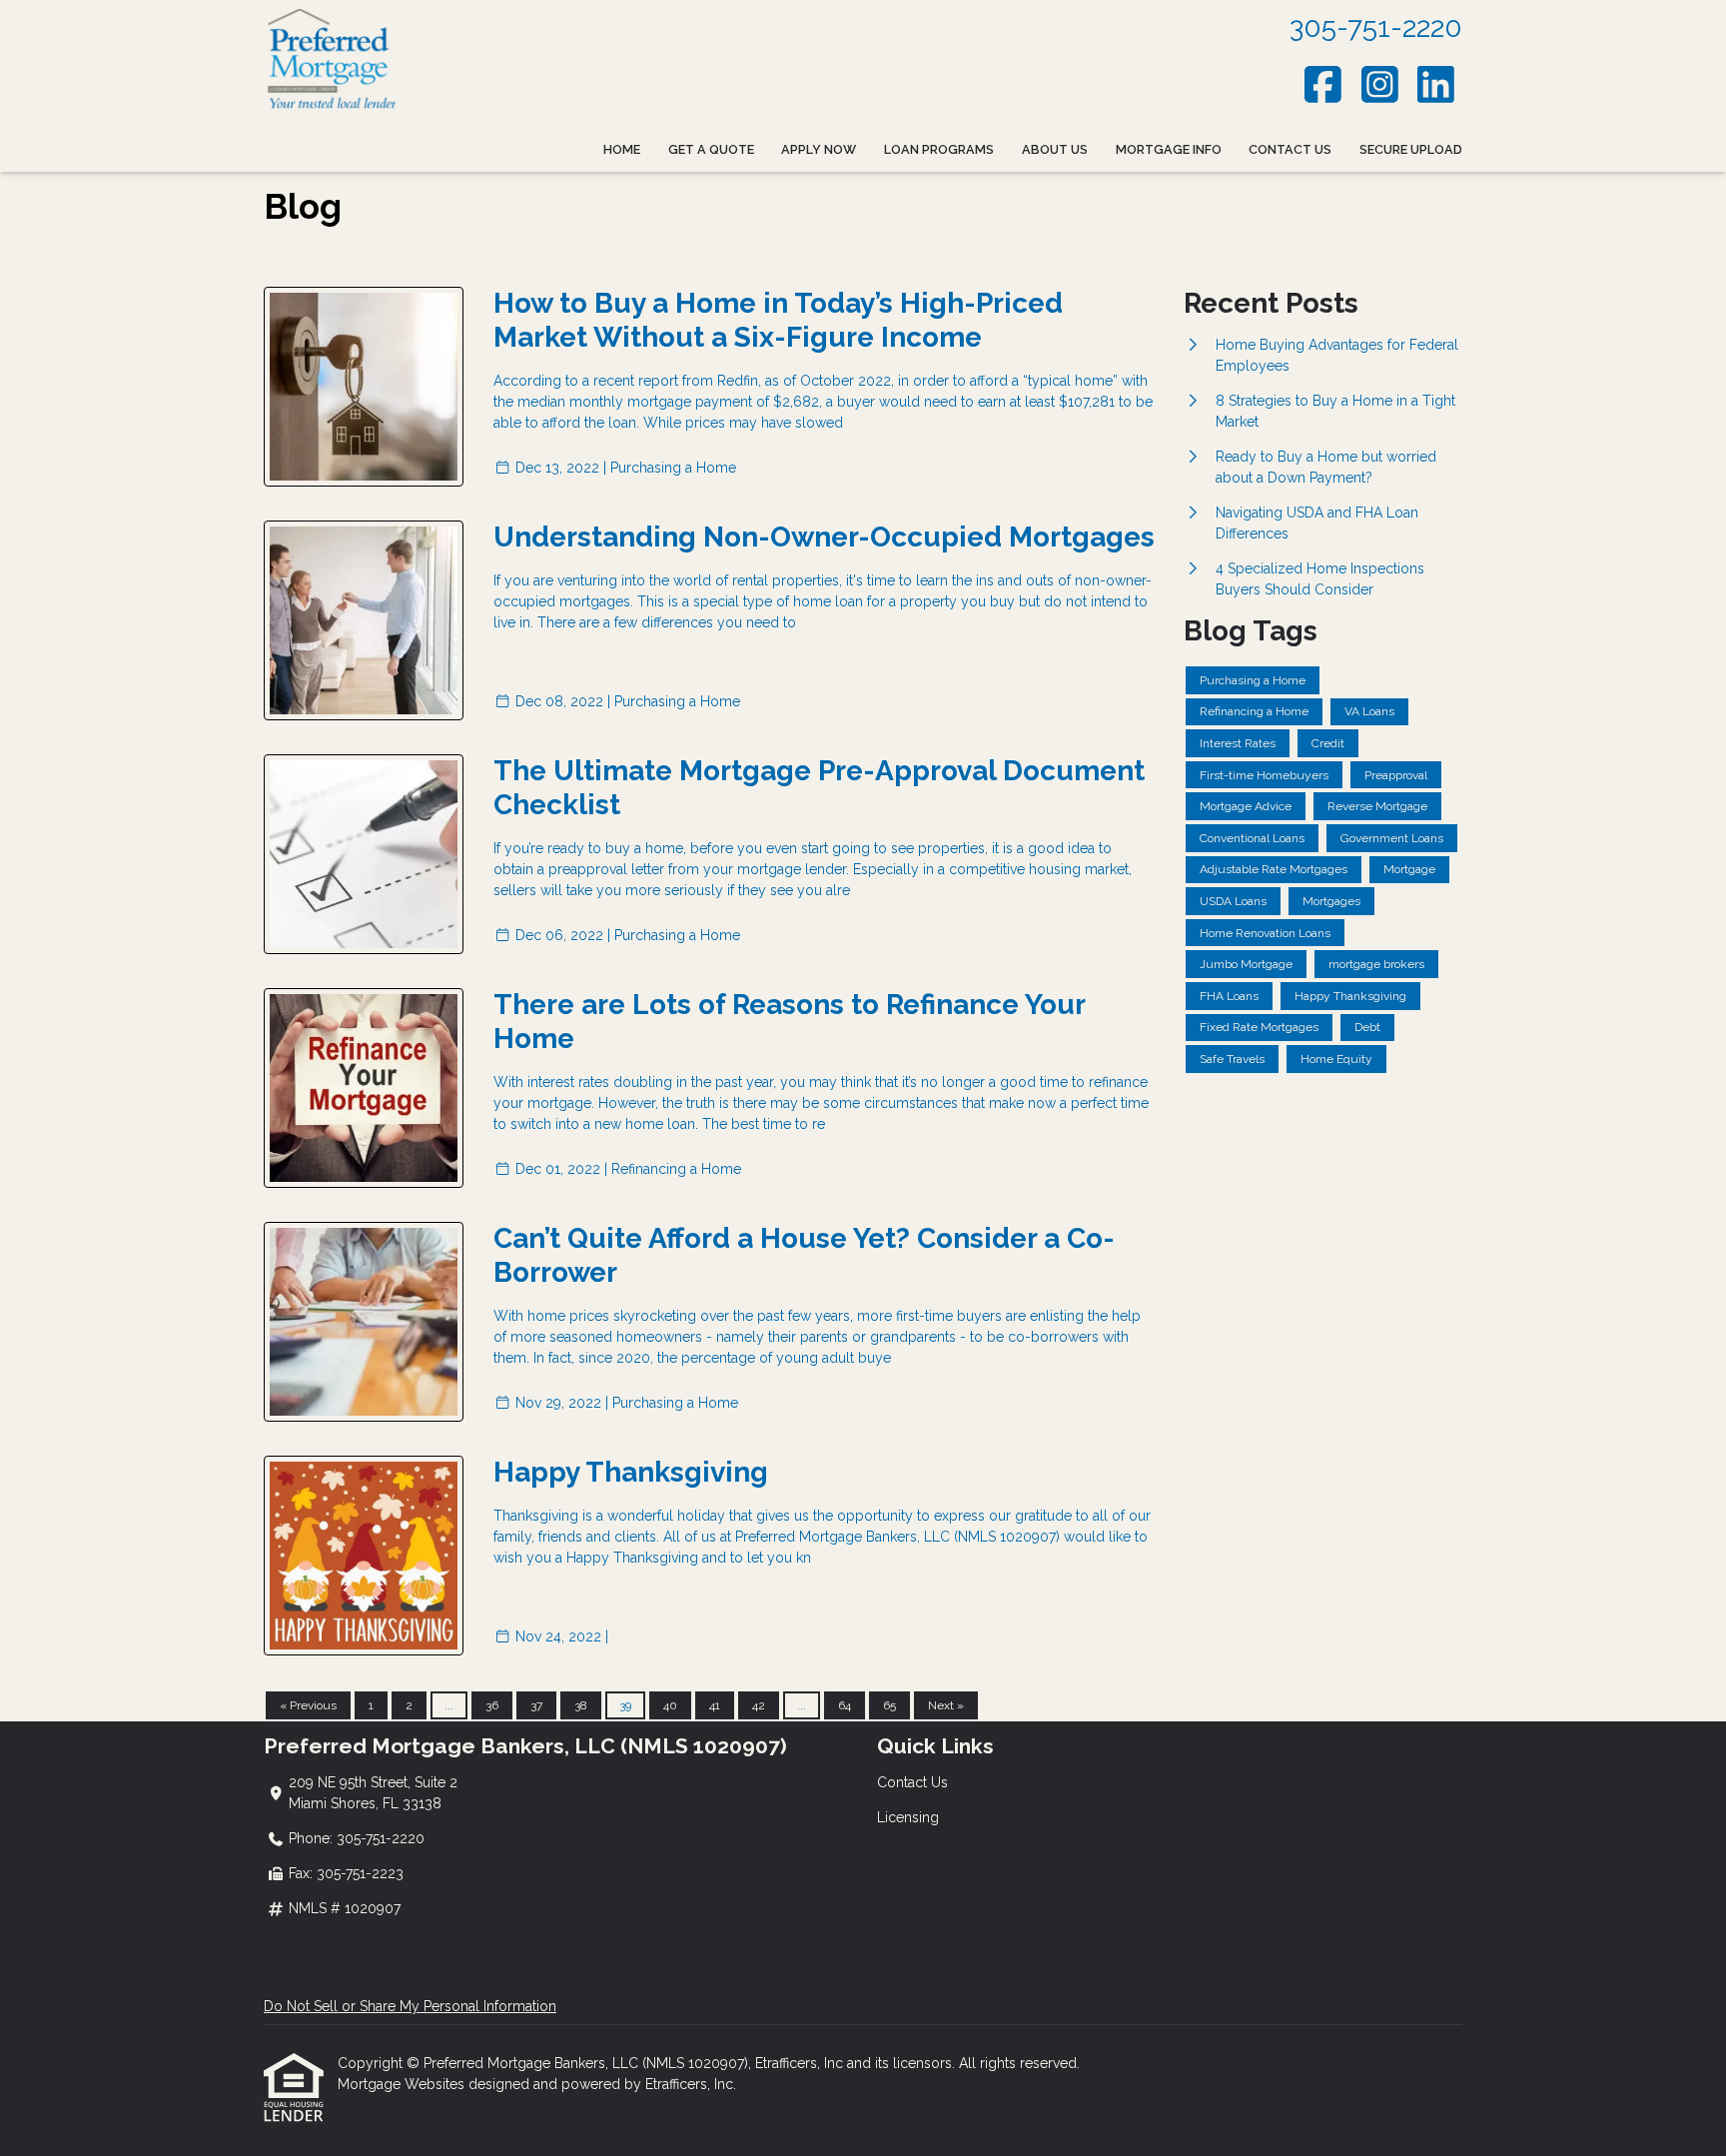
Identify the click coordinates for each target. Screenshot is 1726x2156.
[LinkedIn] (1437, 84)
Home (622, 149)
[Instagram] (1380, 84)
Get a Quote (711, 149)
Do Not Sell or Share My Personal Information (410, 2006)
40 (670, 1705)
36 (492, 1705)
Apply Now (819, 149)
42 (759, 1705)
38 (581, 1705)
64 (845, 1705)
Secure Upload (1411, 149)
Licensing (908, 1817)
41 (715, 1705)
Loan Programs (939, 149)
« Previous (308, 1705)
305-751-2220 (1376, 27)
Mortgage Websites (403, 2084)
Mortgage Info (1169, 149)
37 (536, 1705)
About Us (1055, 149)
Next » (946, 1705)
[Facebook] (1324, 84)
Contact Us (1290, 149)
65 (889, 1705)
